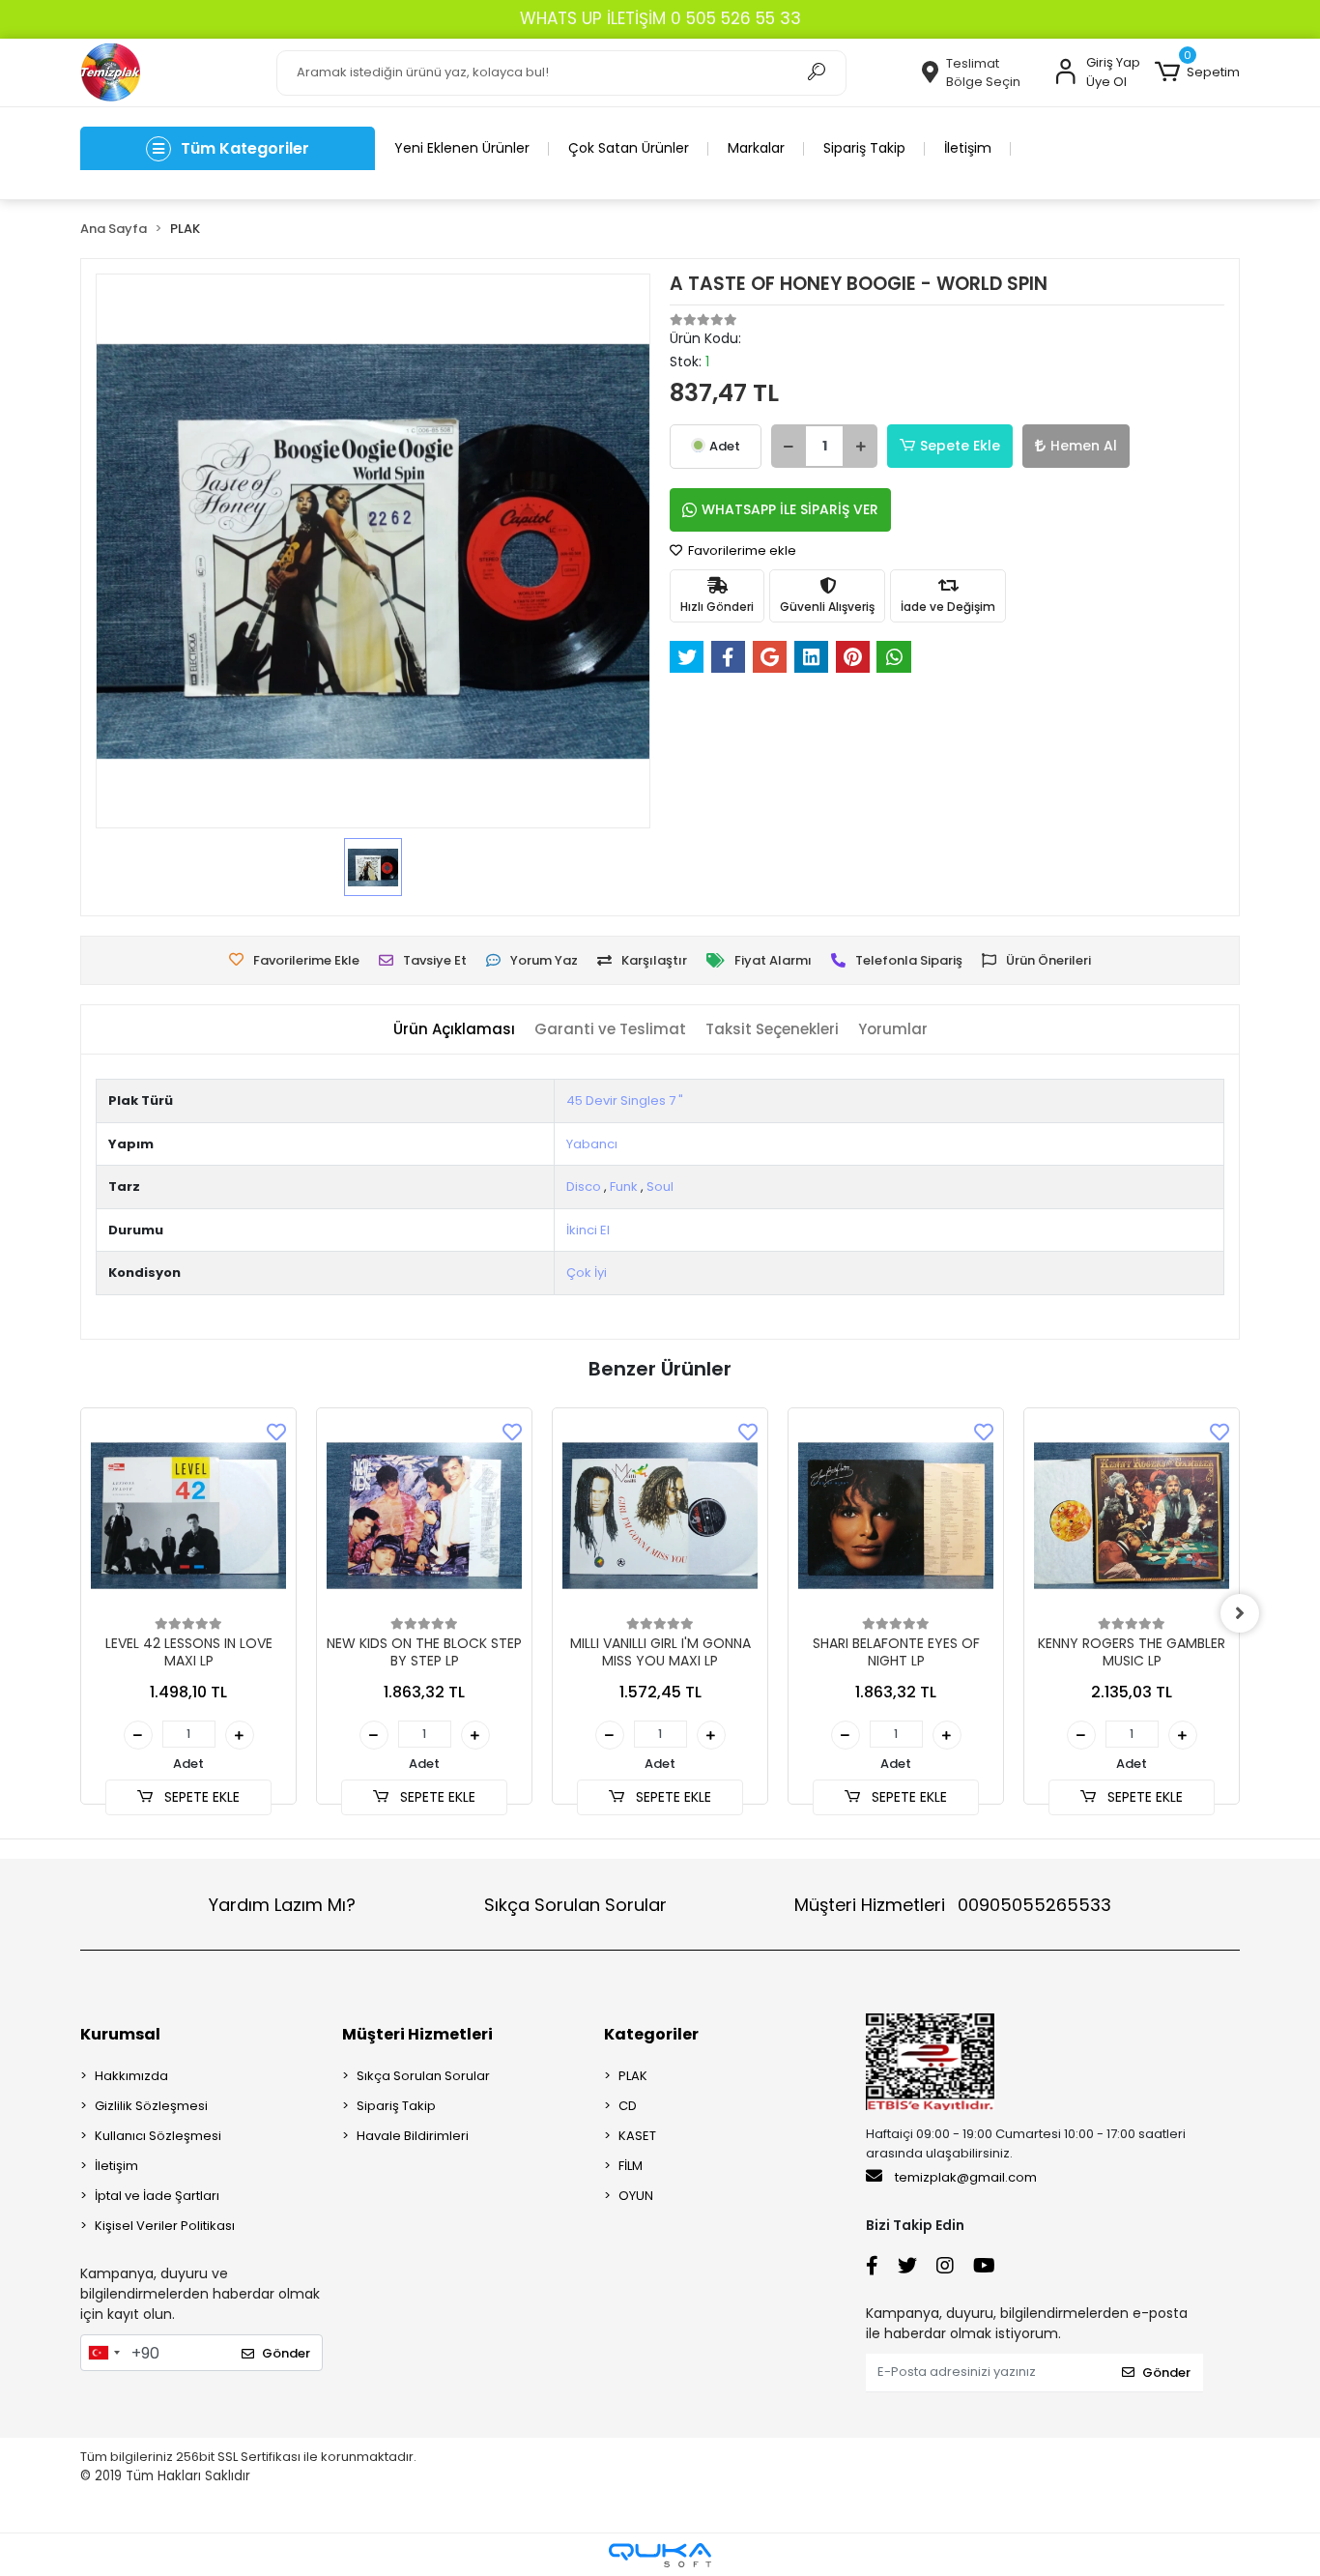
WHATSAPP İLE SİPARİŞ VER (790, 509)
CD (628, 2106)
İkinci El (588, 1230)
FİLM (631, 2166)
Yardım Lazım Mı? (282, 1905)
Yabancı (592, 1144)
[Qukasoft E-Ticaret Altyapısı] (660, 2555)
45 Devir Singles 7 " (625, 1100)
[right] (1240, 1613)
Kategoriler (651, 2034)
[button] (1197, 72)
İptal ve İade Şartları (157, 2196)
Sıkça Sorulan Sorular (575, 1905)
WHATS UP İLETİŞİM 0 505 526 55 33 (660, 18)
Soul (660, 1187)
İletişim (968, 148)
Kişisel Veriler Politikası (165, 2226)
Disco (584, 1187)
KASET (637, 2136)
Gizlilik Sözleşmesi (151, 2106)
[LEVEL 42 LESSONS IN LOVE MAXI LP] (188, 1516)
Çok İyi (587, 1273)
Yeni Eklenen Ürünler (462, 148)
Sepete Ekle (960, 446)
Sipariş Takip (864, 148)
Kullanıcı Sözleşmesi (158, 2136)
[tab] (454, 1030)
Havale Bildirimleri (413, 2136)
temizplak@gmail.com (966, 2177)
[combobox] (103, 2353)
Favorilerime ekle (741, 550)
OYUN (636, 2196)
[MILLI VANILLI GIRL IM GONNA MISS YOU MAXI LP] (660, 1516)
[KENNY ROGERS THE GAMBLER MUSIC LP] (1132, 1516)
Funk (624, 1187)
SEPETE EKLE (200, 1797)
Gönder (286, 2353)
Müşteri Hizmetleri (953, 1905)
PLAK (633, 2076)
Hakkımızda (131, 2076)
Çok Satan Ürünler (629, 148)
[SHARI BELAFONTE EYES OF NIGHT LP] (896, 1516)
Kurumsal (120, 2034)
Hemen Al (1084, 446)
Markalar (756, 148)
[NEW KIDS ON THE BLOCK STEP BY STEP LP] (424, 1516)
